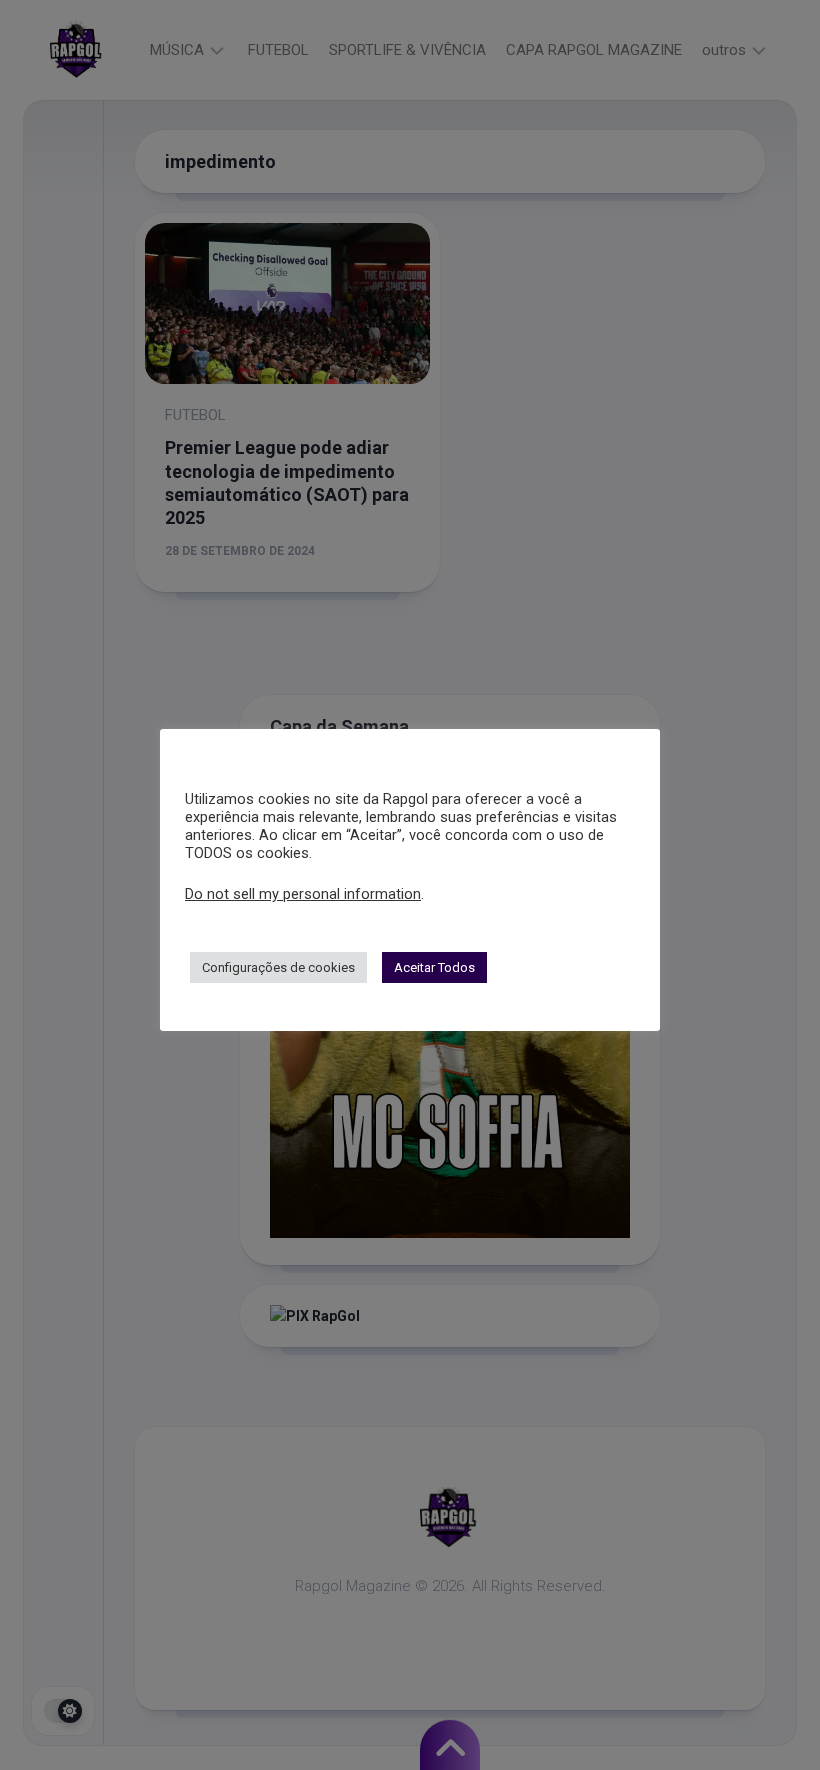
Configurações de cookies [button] (278, 967)
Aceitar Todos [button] (434, 967)
